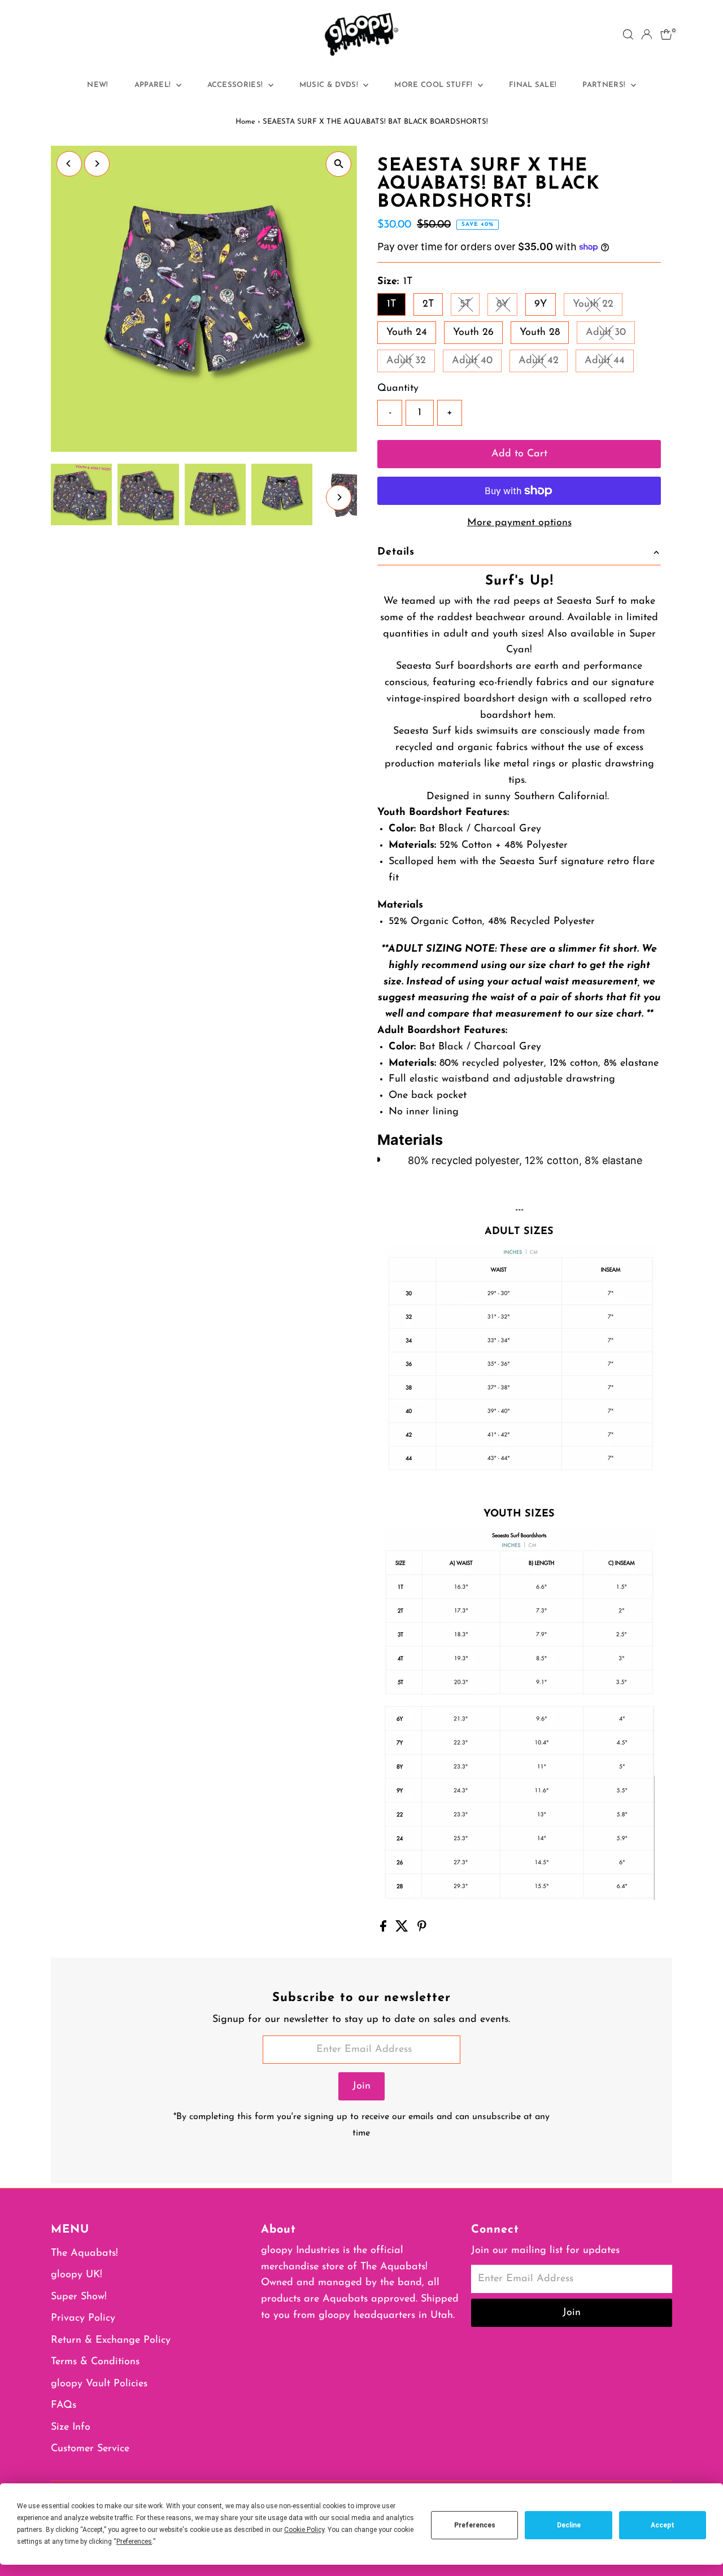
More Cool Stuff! (435, 85)
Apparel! (154, 85)
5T (470, 307)
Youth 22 (598, 307)
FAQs (64, 2405)
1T (391, 304)
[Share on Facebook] (385, 1929)
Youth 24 (407, 333)
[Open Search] (628, 34)
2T (428, 304)
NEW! (97, 85)
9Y (541, 304)
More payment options (519, 523)
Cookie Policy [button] (304, 2530)
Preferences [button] (134, 2542)
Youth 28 (540, 333)
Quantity (398, 389)
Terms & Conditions (95, 2362)
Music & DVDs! (330, 85)
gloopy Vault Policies (99, 2384)
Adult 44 (609, 363)
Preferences (475, 2525)
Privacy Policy (83, 2318)
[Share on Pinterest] (422, 1929)
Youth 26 (473, 333)
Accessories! (236, 85)
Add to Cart (519, 454)
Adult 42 (543, 363)
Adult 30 (610, 335)
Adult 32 (411, 363)
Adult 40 (477, 363)
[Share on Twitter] (404, 1929)
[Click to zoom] (339, 164)
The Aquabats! (84, 2254)
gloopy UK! (77, 2275)
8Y (507, 307)
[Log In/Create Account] (647, 34)
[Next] (97, 164)
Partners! (605, 85)
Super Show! (79, 2297)
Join (361, 2086)
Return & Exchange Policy (111, 2340)
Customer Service (90, 2449)
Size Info (71, 2427)
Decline (569, 2525)
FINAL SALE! (533, 85)
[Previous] (69, 164)
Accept (663, 2525)
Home (245, 122)
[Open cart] (666, 34)
